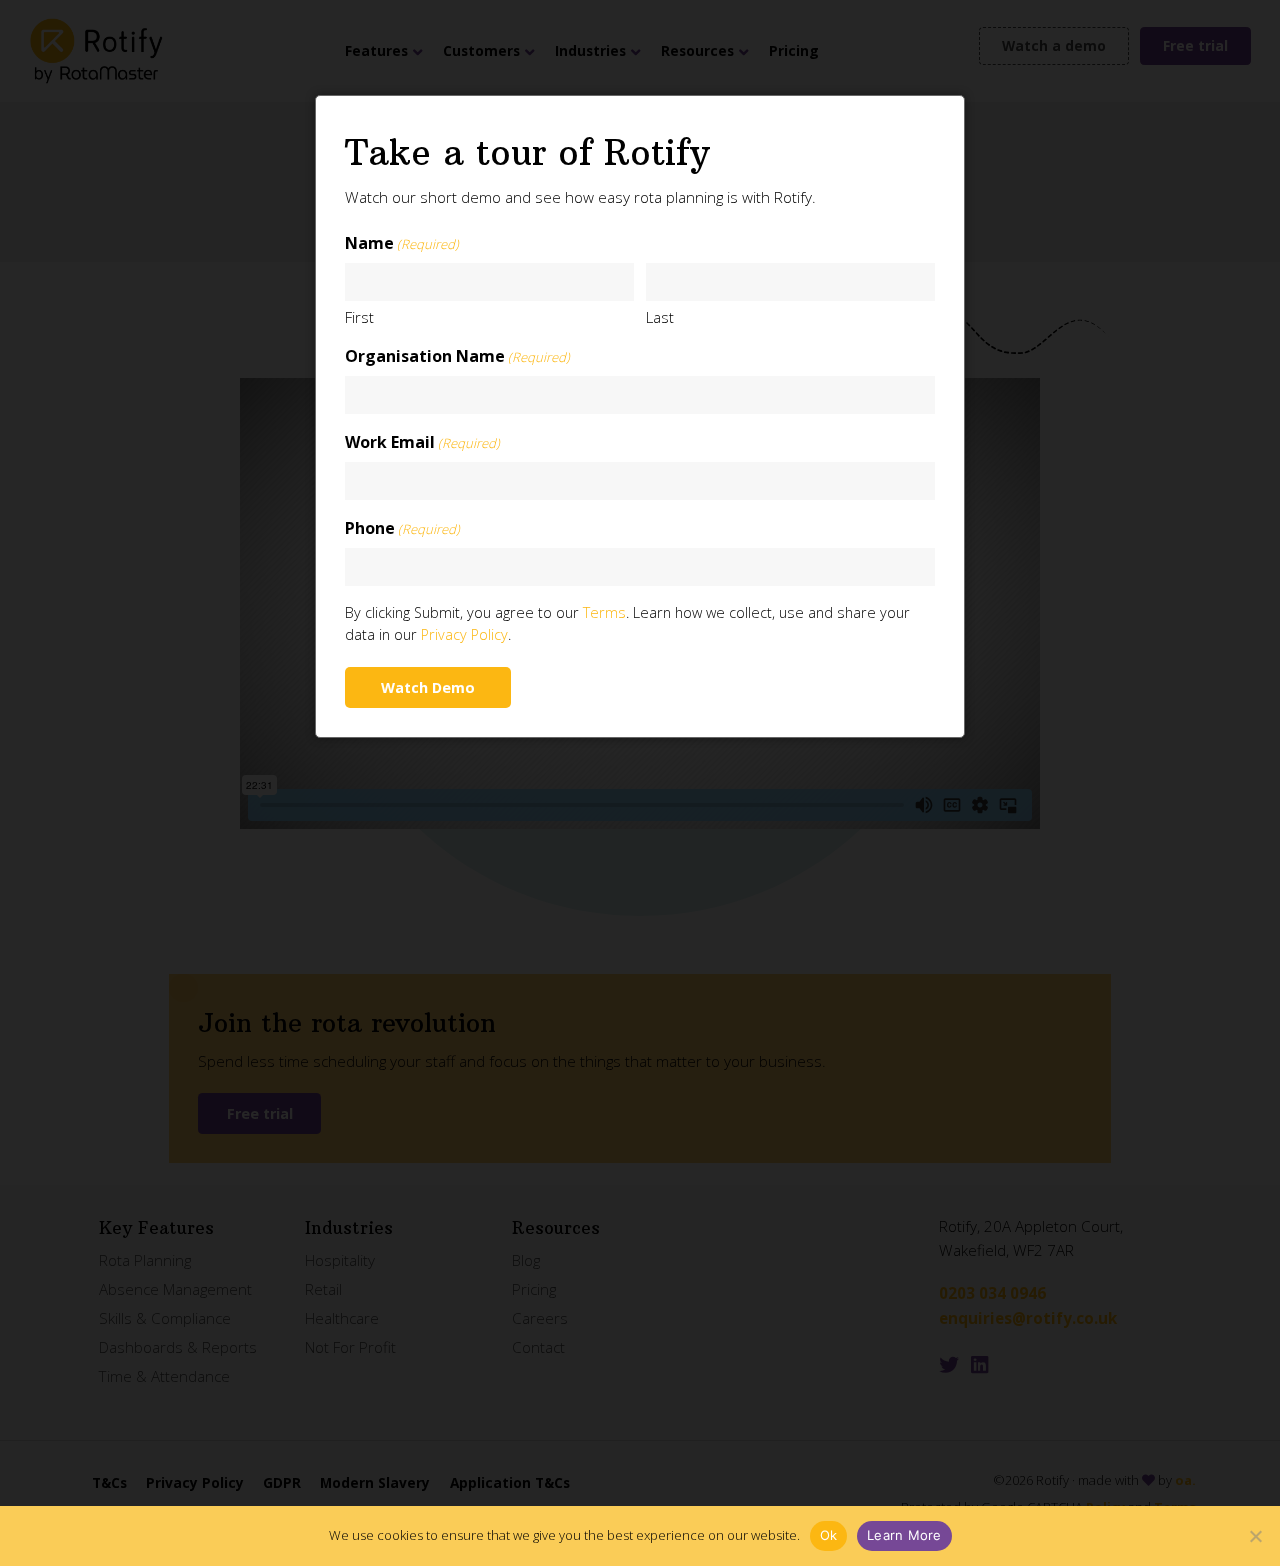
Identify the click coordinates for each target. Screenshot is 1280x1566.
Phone (402, 528)
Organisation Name (457, 356)
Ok (829, 1535)
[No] (1255, 1536)
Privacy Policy (464, 634)
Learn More (904, 1535)
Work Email (422, 442)
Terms (604, 612)
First (359, 317)
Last (660, 317)
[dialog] (640, 416)
